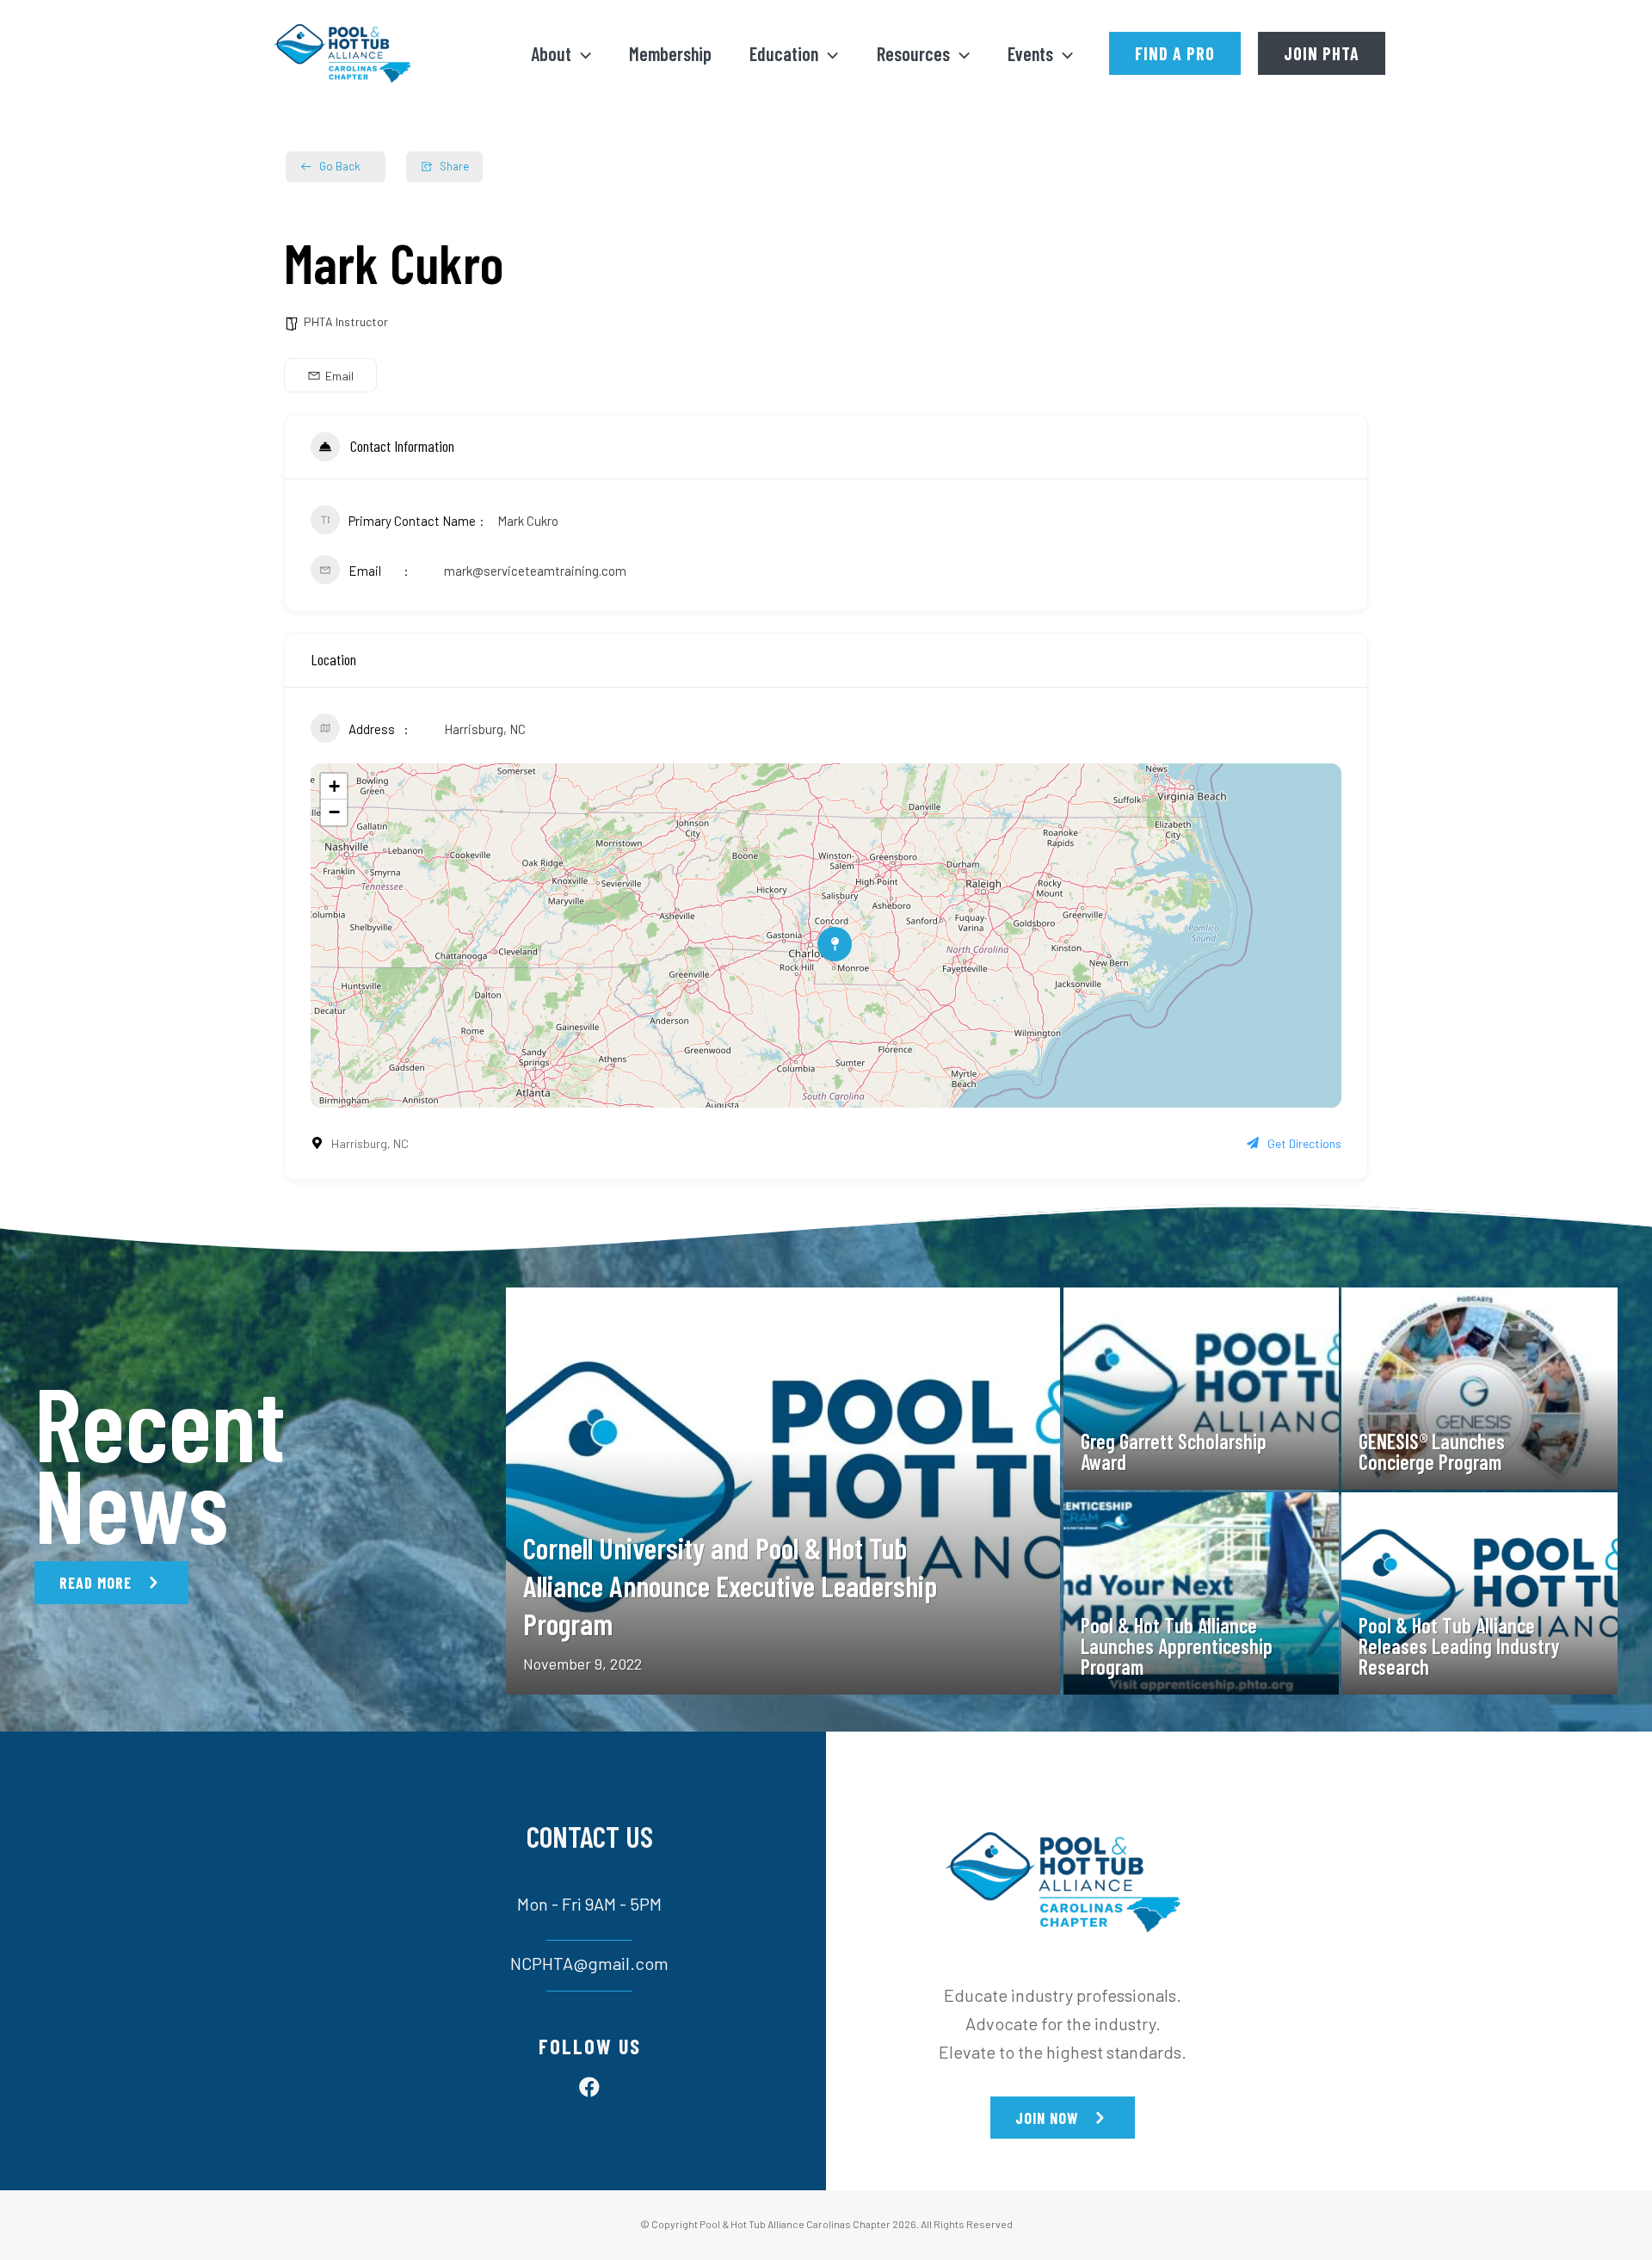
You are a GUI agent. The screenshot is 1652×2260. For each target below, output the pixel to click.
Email (339, 376)
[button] (581, 53)
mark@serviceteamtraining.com (535, 571)
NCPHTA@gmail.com (589, 1963)
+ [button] (334, 786)
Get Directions (1304, 1143)
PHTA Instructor (346, 321)
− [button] (334, 812)
